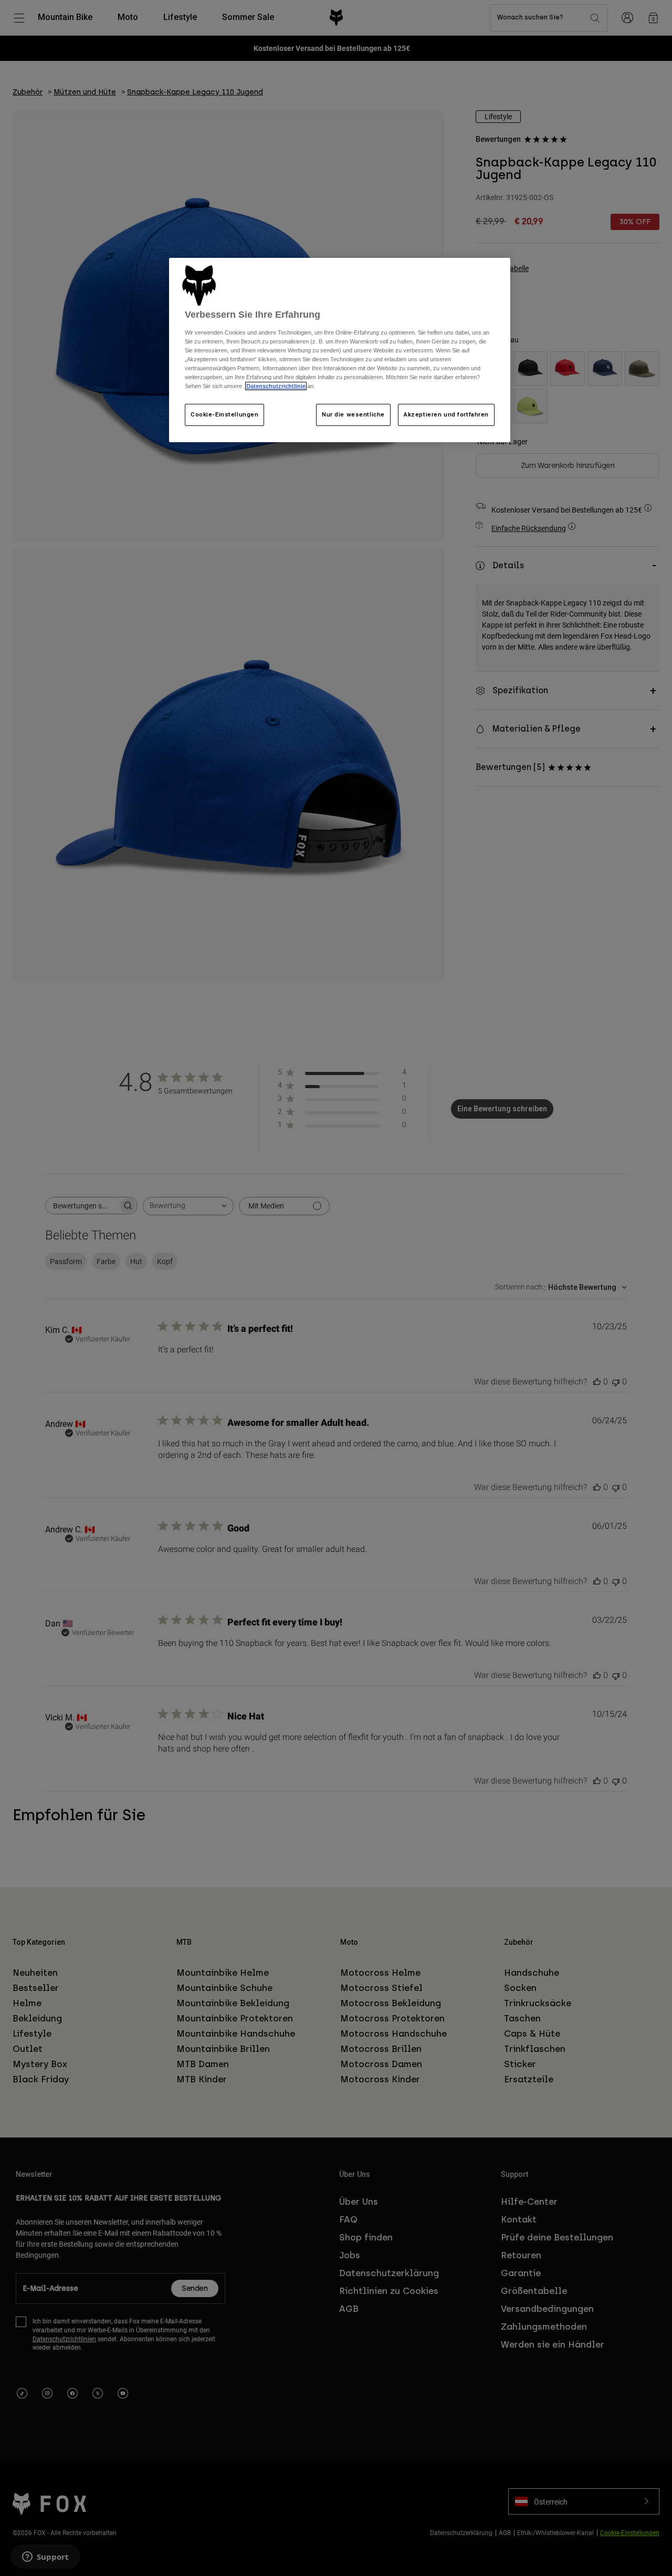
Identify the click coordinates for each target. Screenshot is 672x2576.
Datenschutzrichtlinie (276, 386)
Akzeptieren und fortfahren (446, 414)
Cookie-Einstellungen (224, 414)
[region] (340, 350)
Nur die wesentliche (353, 414)
